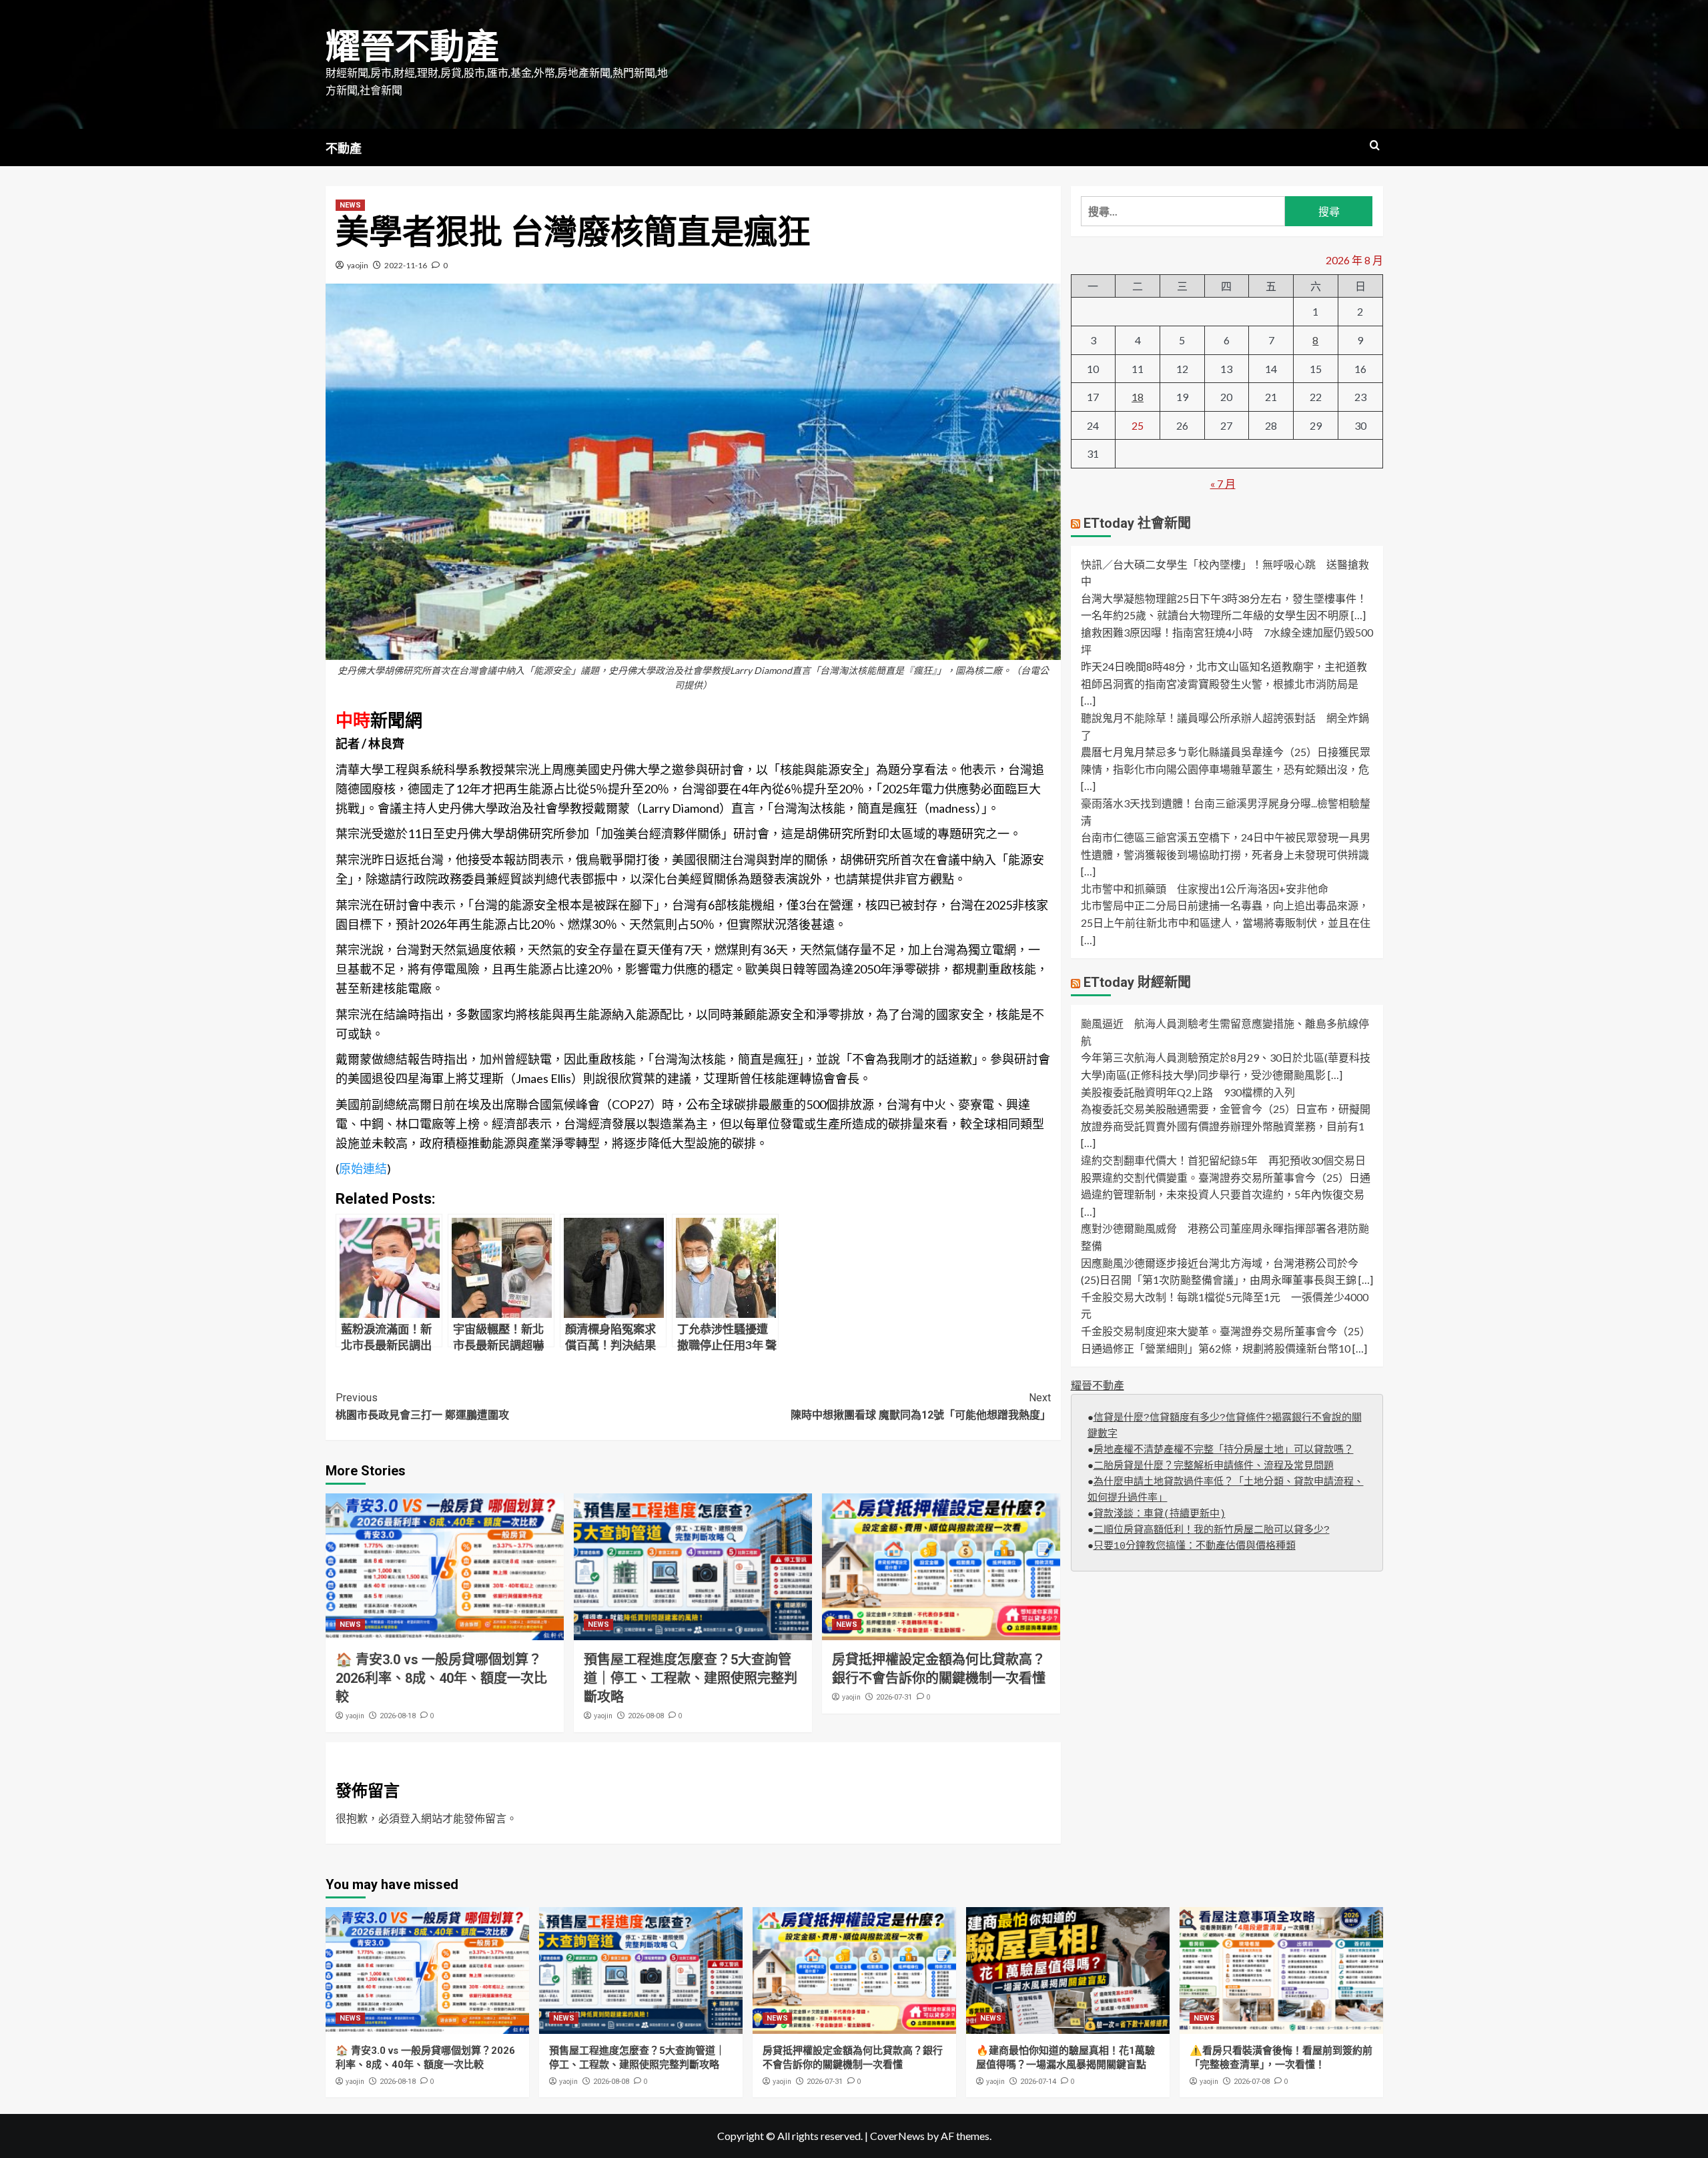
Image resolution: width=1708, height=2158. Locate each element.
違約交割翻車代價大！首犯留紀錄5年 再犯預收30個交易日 (1223, 1160)
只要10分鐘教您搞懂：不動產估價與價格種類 (1195, 1546)
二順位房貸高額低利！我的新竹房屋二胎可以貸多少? (1212, 1530)
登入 (410, 1818)
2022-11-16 (406, 265)
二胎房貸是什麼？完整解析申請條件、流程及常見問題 (1214, 1466)
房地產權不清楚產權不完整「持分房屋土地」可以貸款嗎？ (1224, 1450)
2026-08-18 (398, 1716)
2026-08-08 (646, 1716)
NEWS (350, 205)
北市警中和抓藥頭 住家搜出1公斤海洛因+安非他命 (1205, 888)
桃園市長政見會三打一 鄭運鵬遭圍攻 (422, 1406)
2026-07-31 (894, 1697)
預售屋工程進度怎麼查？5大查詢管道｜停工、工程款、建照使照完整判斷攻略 (691, 1678)
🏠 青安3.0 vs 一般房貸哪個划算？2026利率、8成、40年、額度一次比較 (441, 1678)
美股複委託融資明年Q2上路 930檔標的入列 (1188, 1092)
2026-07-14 (1038, 2082)
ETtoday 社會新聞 (1137, 523)
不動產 (344, 148)
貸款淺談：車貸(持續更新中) (1160, 1514)
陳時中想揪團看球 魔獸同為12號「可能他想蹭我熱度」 (921, 1406)
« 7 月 (1223, 483)
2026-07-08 (1252, 2082)
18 (1138, 397)
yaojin (358, 265)
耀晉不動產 (412, 47)
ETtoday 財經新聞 (1137, 982)
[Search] (1375, 146)
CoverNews (897, 2136)
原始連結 (363, 1168)
